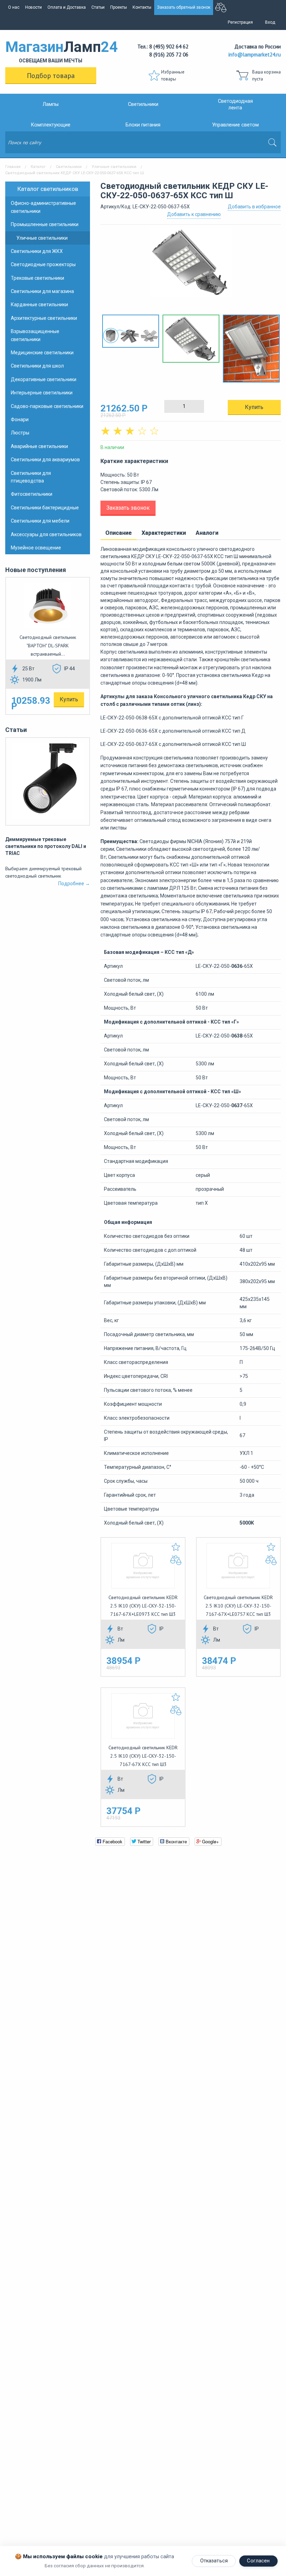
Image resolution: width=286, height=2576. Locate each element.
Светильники (143, 104)
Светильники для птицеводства (31, 477)
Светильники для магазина (42, 291)
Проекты (119, 7)
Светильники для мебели (40, 521)
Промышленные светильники (45, 224)
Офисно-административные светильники (43, 207)
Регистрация (240, 22)
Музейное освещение (36, 548)
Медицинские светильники (42, 353)
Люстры (20, 433)
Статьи (98, 7)
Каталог (38, 167)
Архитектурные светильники (44, 318)
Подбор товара (51, 76)
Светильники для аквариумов (45, 460)
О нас (14, 7)
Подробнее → (74, 884)
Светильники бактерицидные (45, 508)
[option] (191, 266)
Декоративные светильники (44, 379)
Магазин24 (51, 51)
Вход (270, 22)
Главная (13, 167)
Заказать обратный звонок (184, 7)
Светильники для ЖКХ (37, 251)
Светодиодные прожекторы (43, 264)
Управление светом (235, 125)
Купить (69, 699)
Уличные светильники (114, 167)
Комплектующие (51, 125)
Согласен (258, 2561)
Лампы (51, 104)
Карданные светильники (39, 304)
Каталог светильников (48, 189)
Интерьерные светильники (42, 393)
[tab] (119, 533)
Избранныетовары (173, 75)
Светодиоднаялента (235, 105)
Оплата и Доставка (67, 7)
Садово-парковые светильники (47, 406)
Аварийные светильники (39, 446)
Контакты (142, 7)
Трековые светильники (37, 278)
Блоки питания (143, 125)
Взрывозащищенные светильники (35, 335)
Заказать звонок (128, 508)
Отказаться (214, 2561)
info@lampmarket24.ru (255, 55)
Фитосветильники (32, 494)
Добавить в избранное (254, 207)
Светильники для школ (37, 366)
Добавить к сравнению (194, 214)
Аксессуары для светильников (46, 534)
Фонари (20, 419)
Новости (33, 7)
